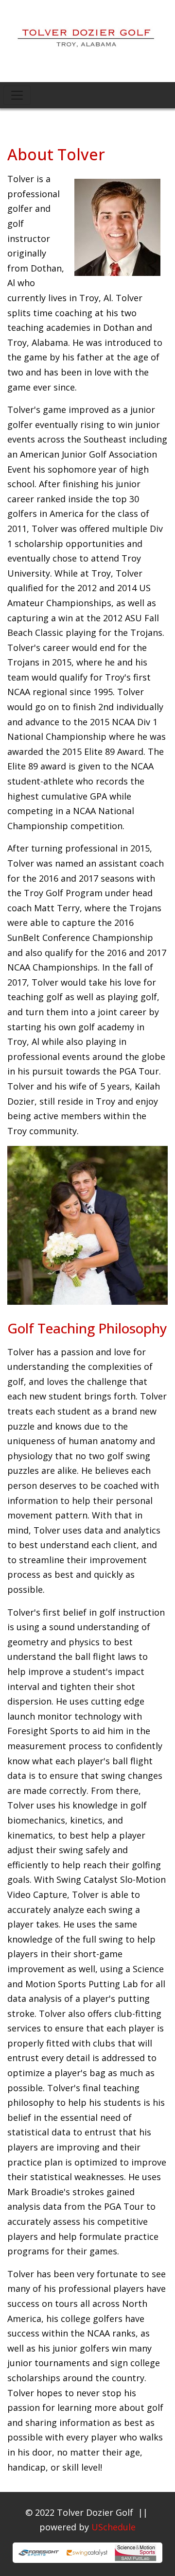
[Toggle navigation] (17, 95)
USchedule (114, 2527)
